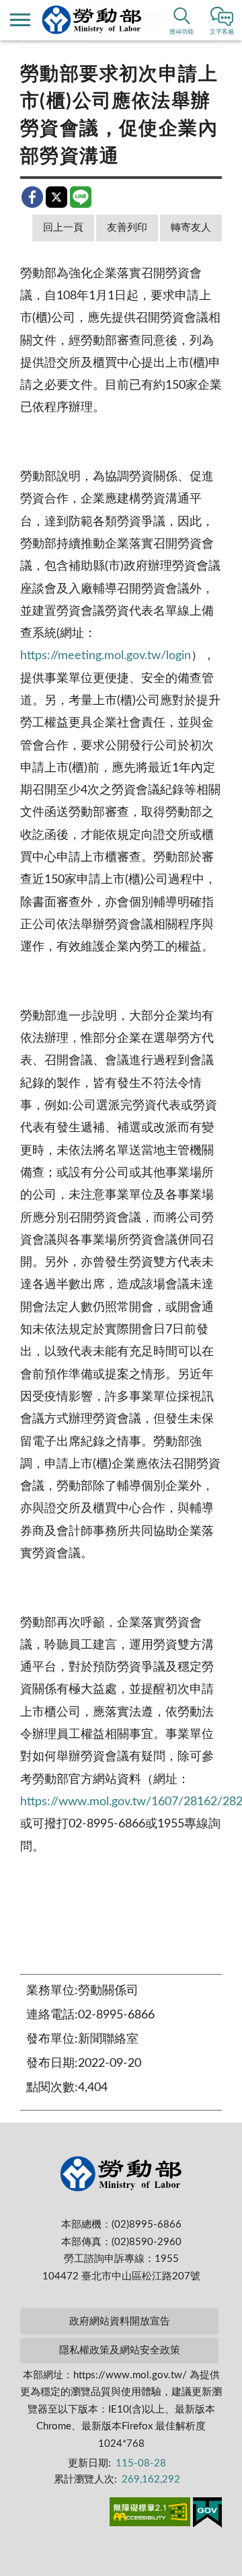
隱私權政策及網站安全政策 (120, 2350)
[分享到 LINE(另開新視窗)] (81, 197)
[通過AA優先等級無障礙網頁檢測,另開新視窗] (150, 2514)
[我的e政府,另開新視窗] (207, 2515)
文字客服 (222, 32)
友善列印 (127, 228)
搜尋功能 (182, 32)
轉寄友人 (191, 228)
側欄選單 (20, 20)
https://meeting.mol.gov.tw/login (106, 656)
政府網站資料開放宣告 (120, 2321)
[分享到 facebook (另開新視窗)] (32, 197)
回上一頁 (63, 228)
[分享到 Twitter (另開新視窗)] (56, 197)
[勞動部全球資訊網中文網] (92, 20)
